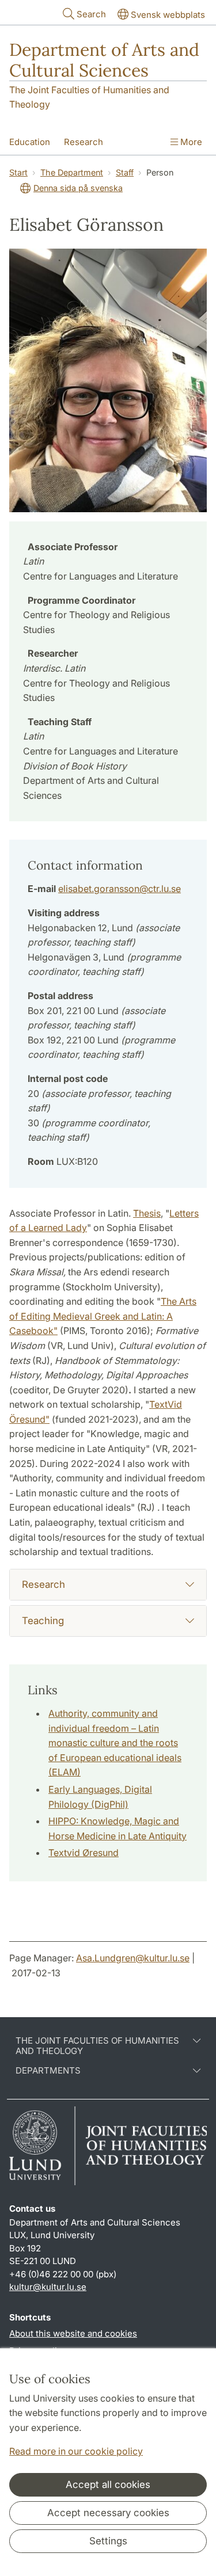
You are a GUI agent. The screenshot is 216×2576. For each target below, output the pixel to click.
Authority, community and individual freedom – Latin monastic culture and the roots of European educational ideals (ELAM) (115, 1743)
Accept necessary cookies (108, 2513)
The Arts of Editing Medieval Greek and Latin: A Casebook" (103, 1316)
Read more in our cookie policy (76, 2451)
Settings (108, 2541)
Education (30, 142)
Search (91, 14)
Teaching (43, 1621)
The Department (72, 172)
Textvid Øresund (84, 1853)
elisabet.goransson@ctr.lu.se (120, 889)
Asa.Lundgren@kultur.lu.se (133, 1958)
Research (84, 142)
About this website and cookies (73, 2333)
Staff (125, 172)
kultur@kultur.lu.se (48, 2287)
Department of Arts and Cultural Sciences (104, 60)
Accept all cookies (108, 2484)
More (190, 142)
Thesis (147, 1213)
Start (18, 172)
